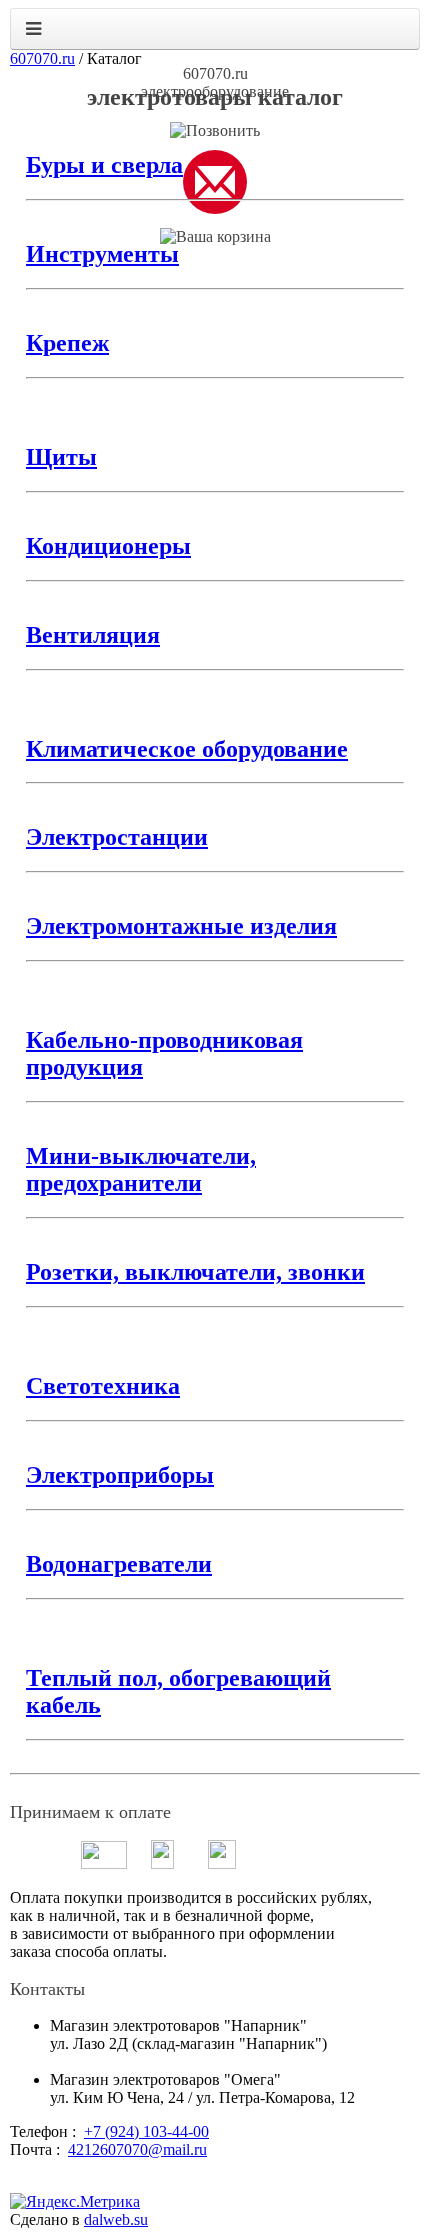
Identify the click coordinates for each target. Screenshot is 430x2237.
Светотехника (103, 1386)
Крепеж (67, 343)
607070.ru (42, 58)
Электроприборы (120, 1475)
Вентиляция (93, 635)
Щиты (61, 457)
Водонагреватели (119, 1564)
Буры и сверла (104, 165)
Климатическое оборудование (187, 749)
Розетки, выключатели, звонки (195, 1272)
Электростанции (117, 837)
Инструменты (102, 254)
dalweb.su (116, 2219)
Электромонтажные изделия (181, 926)
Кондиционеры (108, 546)
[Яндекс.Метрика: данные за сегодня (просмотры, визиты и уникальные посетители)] (75, 2202)
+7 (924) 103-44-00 (146, 2131)
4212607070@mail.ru (137, 2149)
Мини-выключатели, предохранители (141, 1169)
